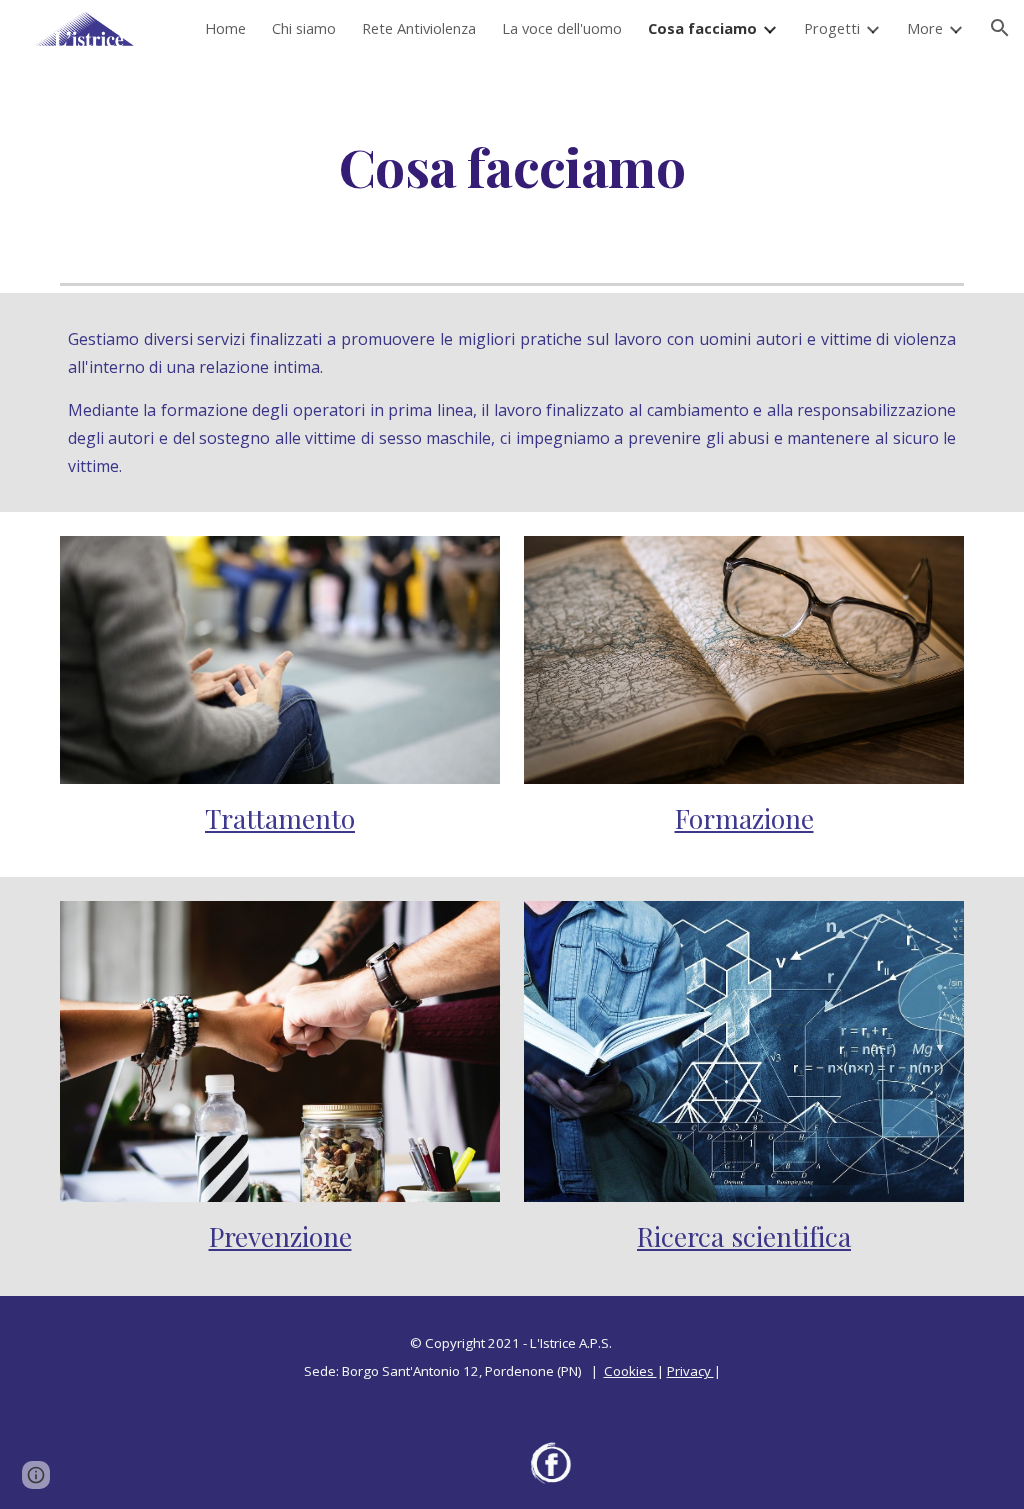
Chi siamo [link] (304, 28)
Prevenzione (280, 1236)
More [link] (925, 28)
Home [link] (225, 28)
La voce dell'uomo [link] (562, 28)
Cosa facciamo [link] (702, 28)
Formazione (744, 818)
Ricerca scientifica (744, 1236)
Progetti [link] (832, 28)
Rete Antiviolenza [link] (419, 28)
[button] (1000, 28)
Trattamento (280, 818)
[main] (511, 165)
